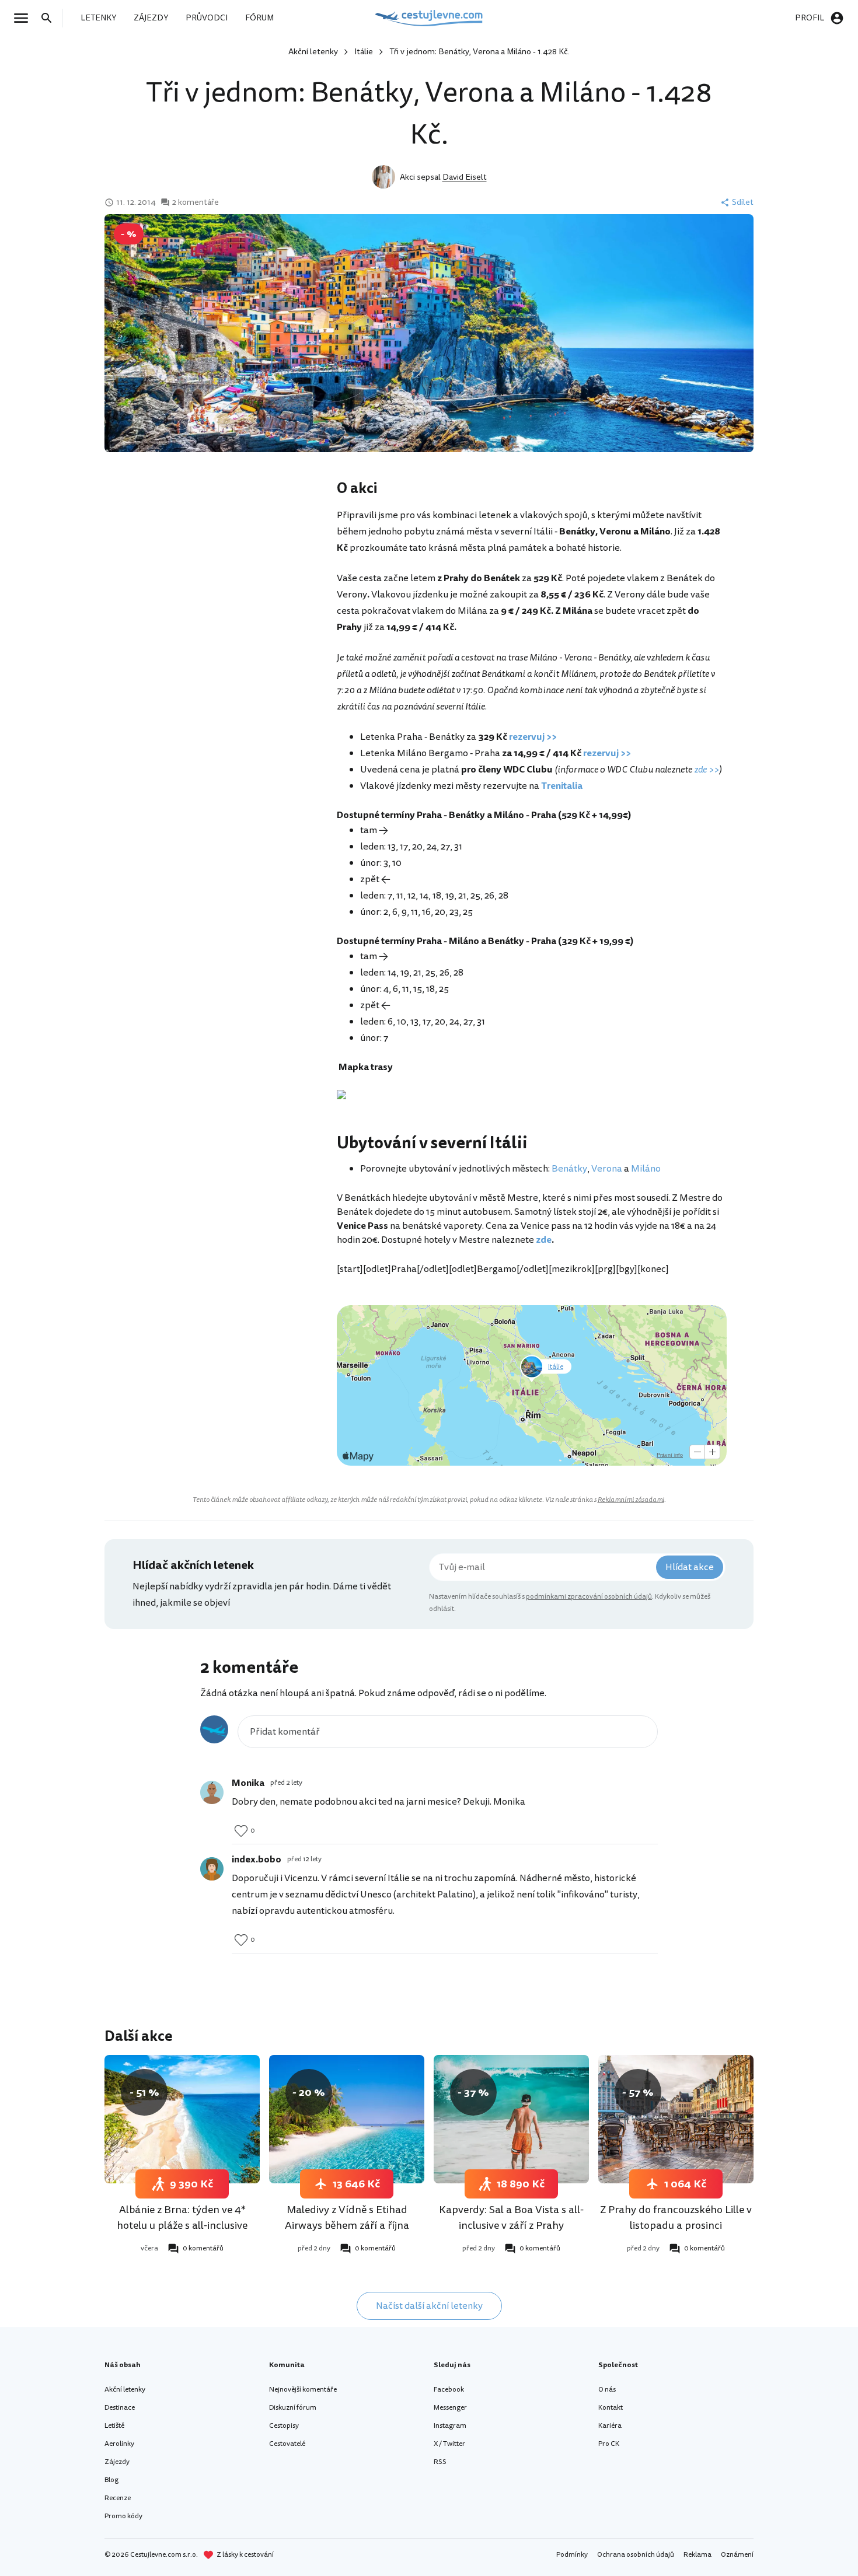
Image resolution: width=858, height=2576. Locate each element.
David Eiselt (465, 177)
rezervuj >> (533, 737)
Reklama (697, 2555)
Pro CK (609, 2444)
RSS (440, 2462)
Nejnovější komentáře (303, 2390)
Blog (111, 2480)
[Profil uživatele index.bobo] (212, 1869)
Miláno (646, 1169)
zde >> (707, 770)
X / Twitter (449, 2444)
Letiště (114, 2426)
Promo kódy (123, 2516)
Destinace (120, 2408)
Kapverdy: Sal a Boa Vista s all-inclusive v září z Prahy (511, 2217)
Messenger (450, 2408)
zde (544, 1240)
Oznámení (737, 2555)
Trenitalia (562, 786)
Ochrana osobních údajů (636, 2555)
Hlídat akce (690, 1567)
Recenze (118, 2498)
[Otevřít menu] (25, 18)
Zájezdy (117, 2462)
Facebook (449, 2390)
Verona (607, 1169)
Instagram (450, 2426)
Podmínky (572, 2555)
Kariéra (610, 2426)
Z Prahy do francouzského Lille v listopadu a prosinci (676, 2217)
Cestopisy (284, 2426)
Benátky (569, 1169)
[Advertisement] (220, 572)
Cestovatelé (287, 2444)
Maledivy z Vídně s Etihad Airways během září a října (347, 2217)
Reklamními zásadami (631, 1500)
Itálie (364, 52)
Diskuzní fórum (293, 2408)
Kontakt (611, 2408)
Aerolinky (119, 2444)
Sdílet (743, 202)
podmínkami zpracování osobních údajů (589, 1597)
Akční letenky (313, 52)
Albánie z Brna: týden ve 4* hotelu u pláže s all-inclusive (182, 2217)
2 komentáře (196, 202)
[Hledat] (50, 18)
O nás (607, 2390)
